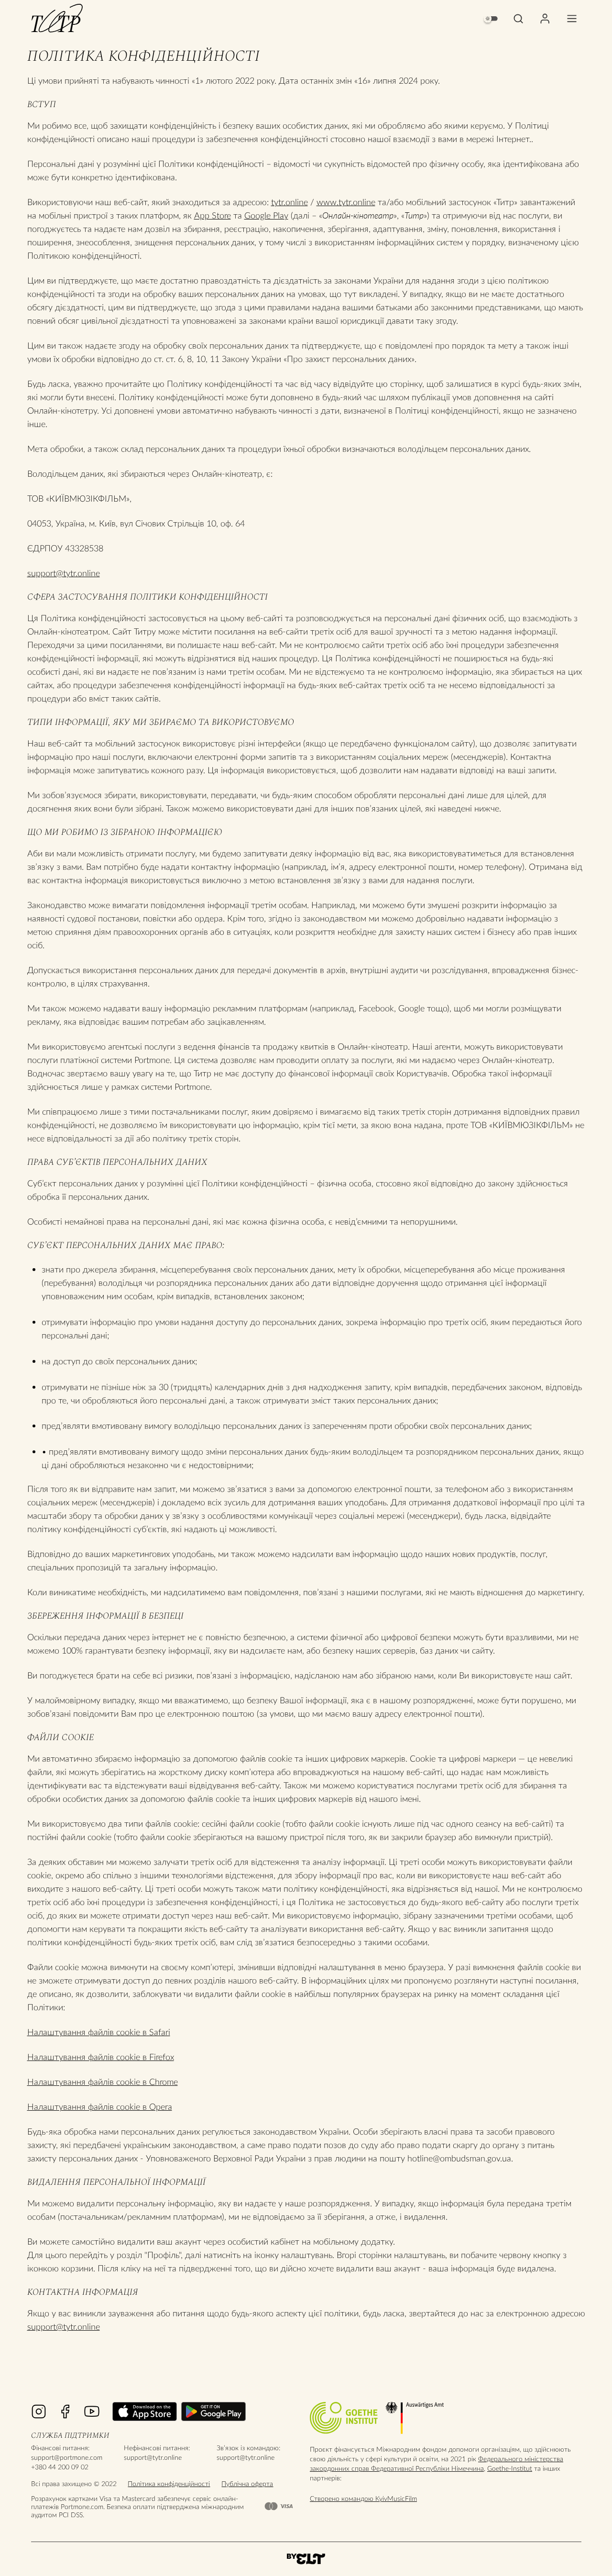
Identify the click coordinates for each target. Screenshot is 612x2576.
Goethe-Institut (510, 2468)
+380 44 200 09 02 (60, 2467)
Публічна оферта (247, 2483)
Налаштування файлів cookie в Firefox (101, 2057)
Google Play (266, 215)
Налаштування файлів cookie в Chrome (103, 2082)
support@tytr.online (64, 573)
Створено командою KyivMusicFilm (363, 2498)
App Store (213, 215)
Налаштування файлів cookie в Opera (100, 2106)
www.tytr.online (346, 202)
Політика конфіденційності (169, 2483)
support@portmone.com (67, 2457)
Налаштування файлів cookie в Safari (99, 2032)
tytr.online (290, 202)
